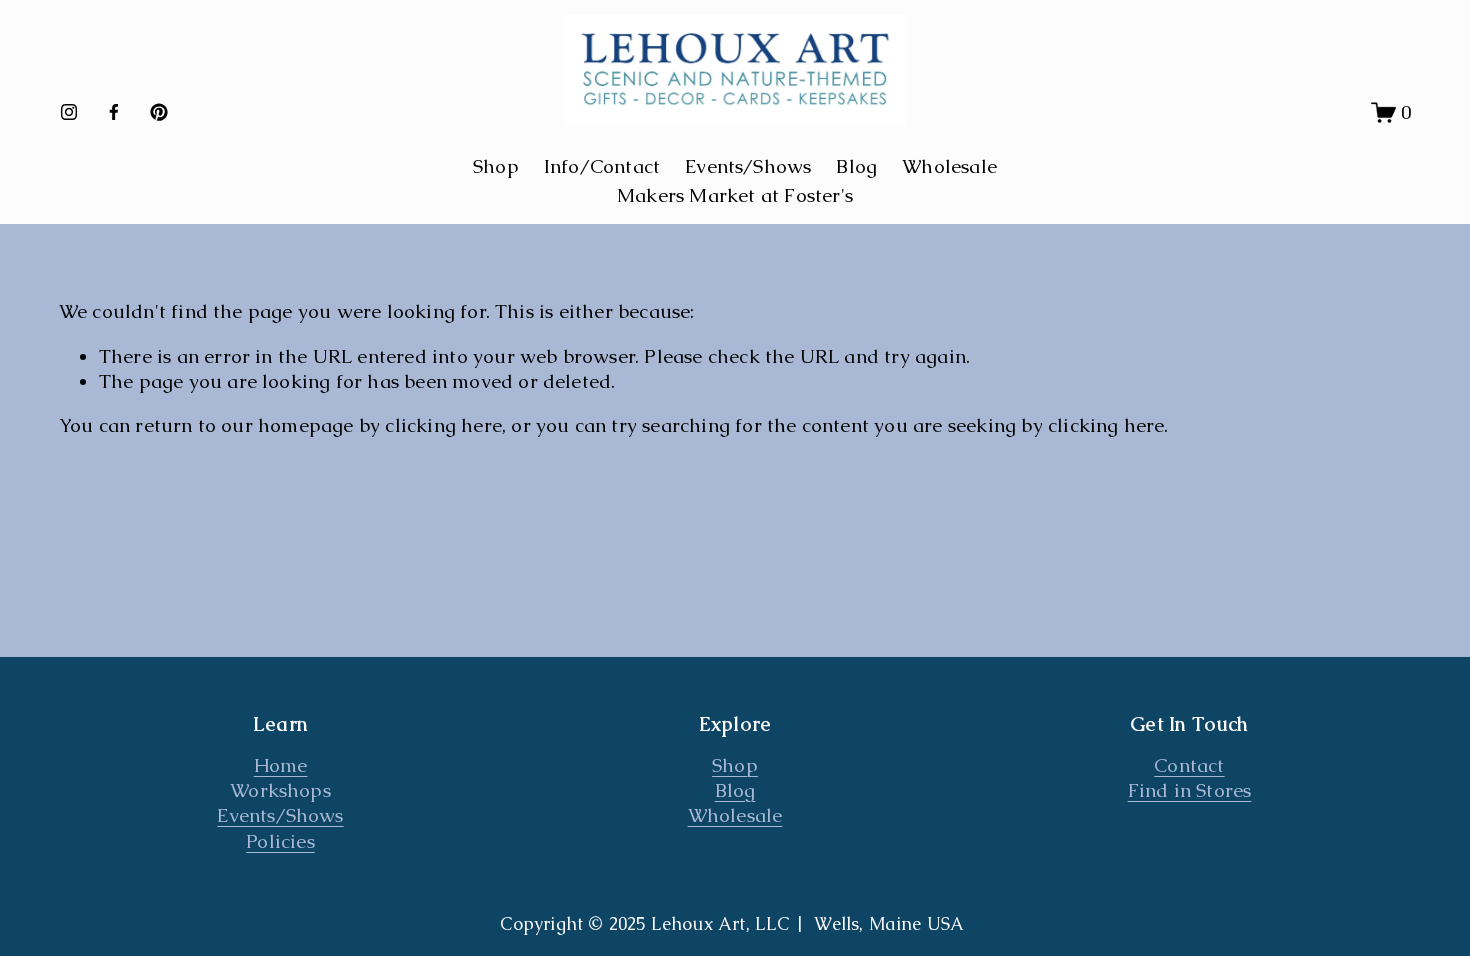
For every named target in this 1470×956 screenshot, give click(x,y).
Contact (1189, 765)
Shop (735, 765)
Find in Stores (1190, 790)
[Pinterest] (159, 112)
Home (281, 765)
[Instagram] (69, 112)
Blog (856, 166)
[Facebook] (114, 112)
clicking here (443, 425)
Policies (280, 841)
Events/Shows (748, 166)
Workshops (280, 790)
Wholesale (949, 166)
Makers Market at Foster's (735, 195)
